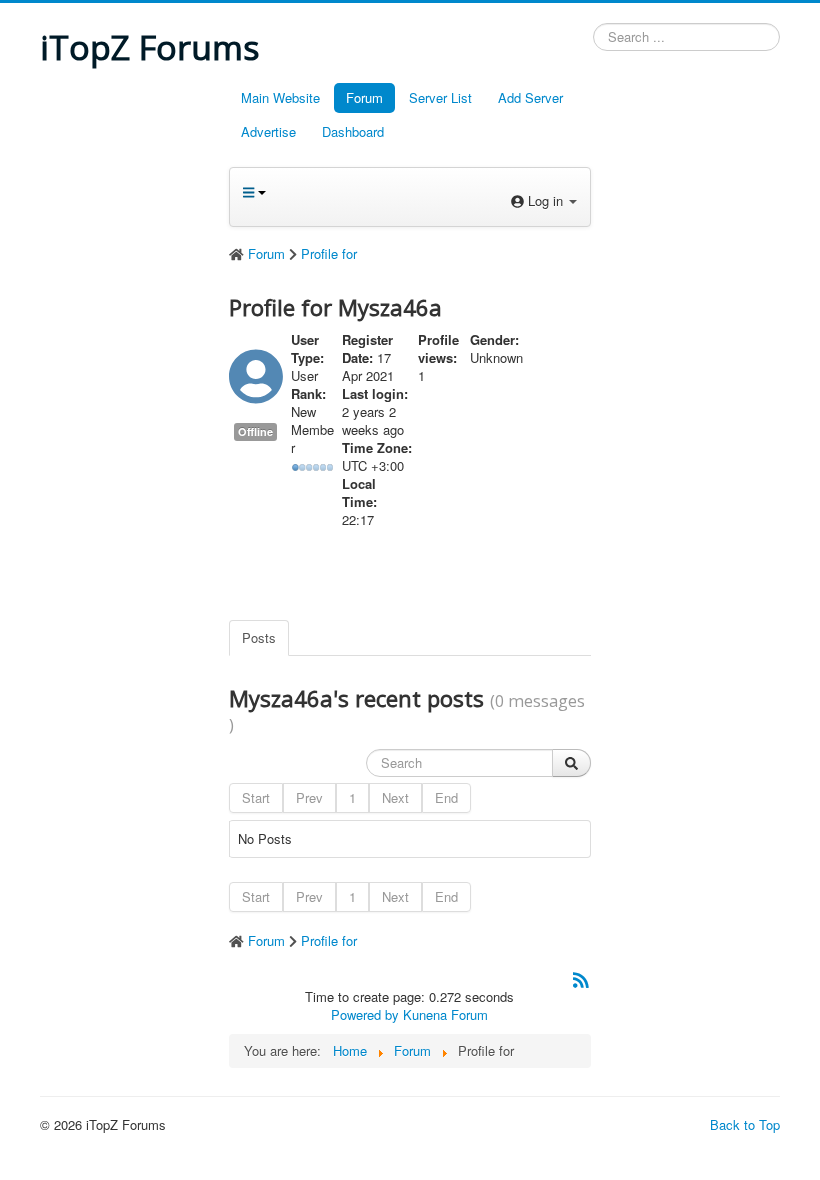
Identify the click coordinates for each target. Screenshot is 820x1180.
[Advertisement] (126, 381)
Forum (364, 97)
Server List (440, 97)
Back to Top (745, 1124)
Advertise (268, 131)
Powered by (365, 1014)
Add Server (530, 97)
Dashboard (353, 131)
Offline (255, 431)
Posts (259, 637)
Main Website (280, 97)
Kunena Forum (445, 1014)
